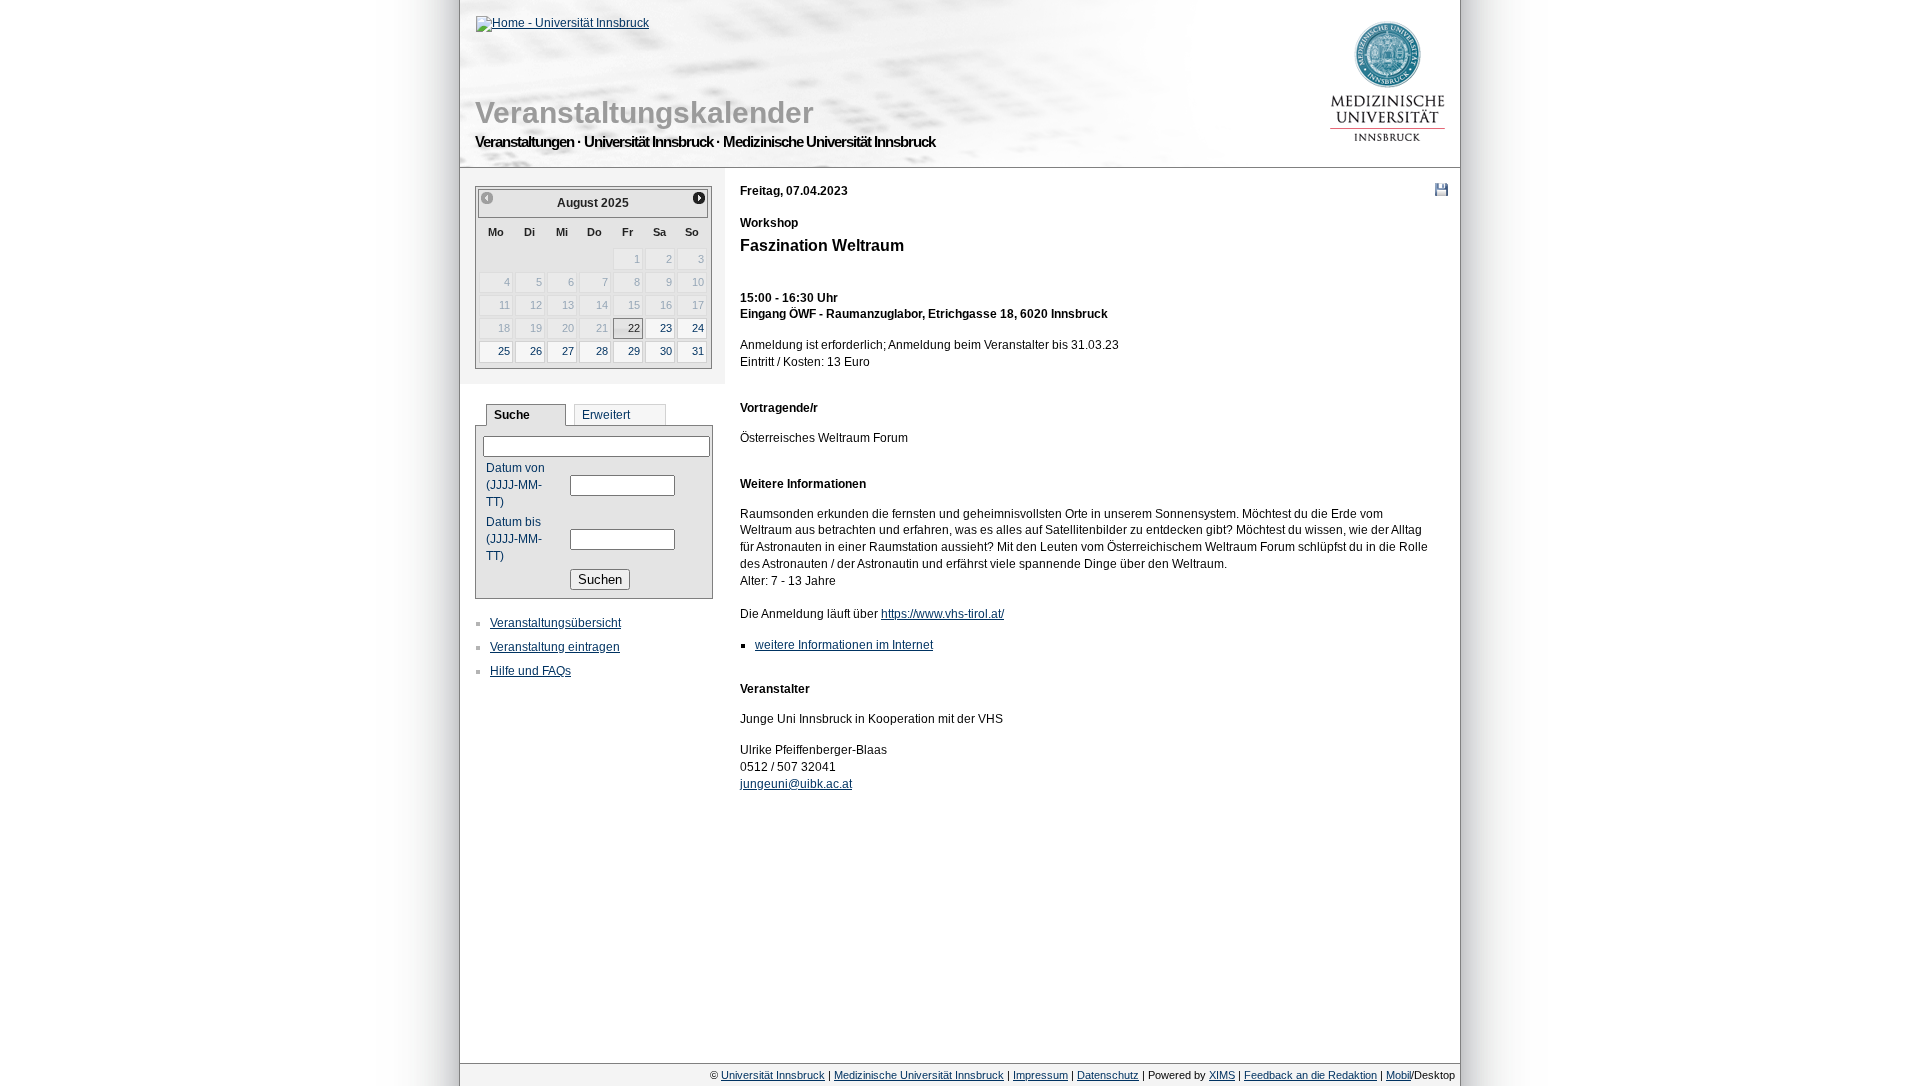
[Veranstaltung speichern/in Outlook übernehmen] (1441, 189)
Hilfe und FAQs (530, 671)
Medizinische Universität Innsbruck (919, 1075)
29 (634, 351)
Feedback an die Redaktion (1310, 1075)
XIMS (1222, 1075)
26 (536, 351)
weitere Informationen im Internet (844, 645)
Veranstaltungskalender (644, 112)
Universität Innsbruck (773, 1075)
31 (698, 351)
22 (634, 328)
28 (602, 351)
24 (698, 328)
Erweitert (606, 415)
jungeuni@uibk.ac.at (796, 784)
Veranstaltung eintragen (555, 647)
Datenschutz (1108, 1075)
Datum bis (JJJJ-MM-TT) (514, 539)
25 (504, 351)
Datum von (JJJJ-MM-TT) (515, 485)
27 (568, 351)
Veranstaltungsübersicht (555, 623)
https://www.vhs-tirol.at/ (942, 614)
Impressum (1040, 1075)
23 (666, 328)
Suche (512, 415)
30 (666, 351)
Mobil (1398, 1075)
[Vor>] (700, 198)
